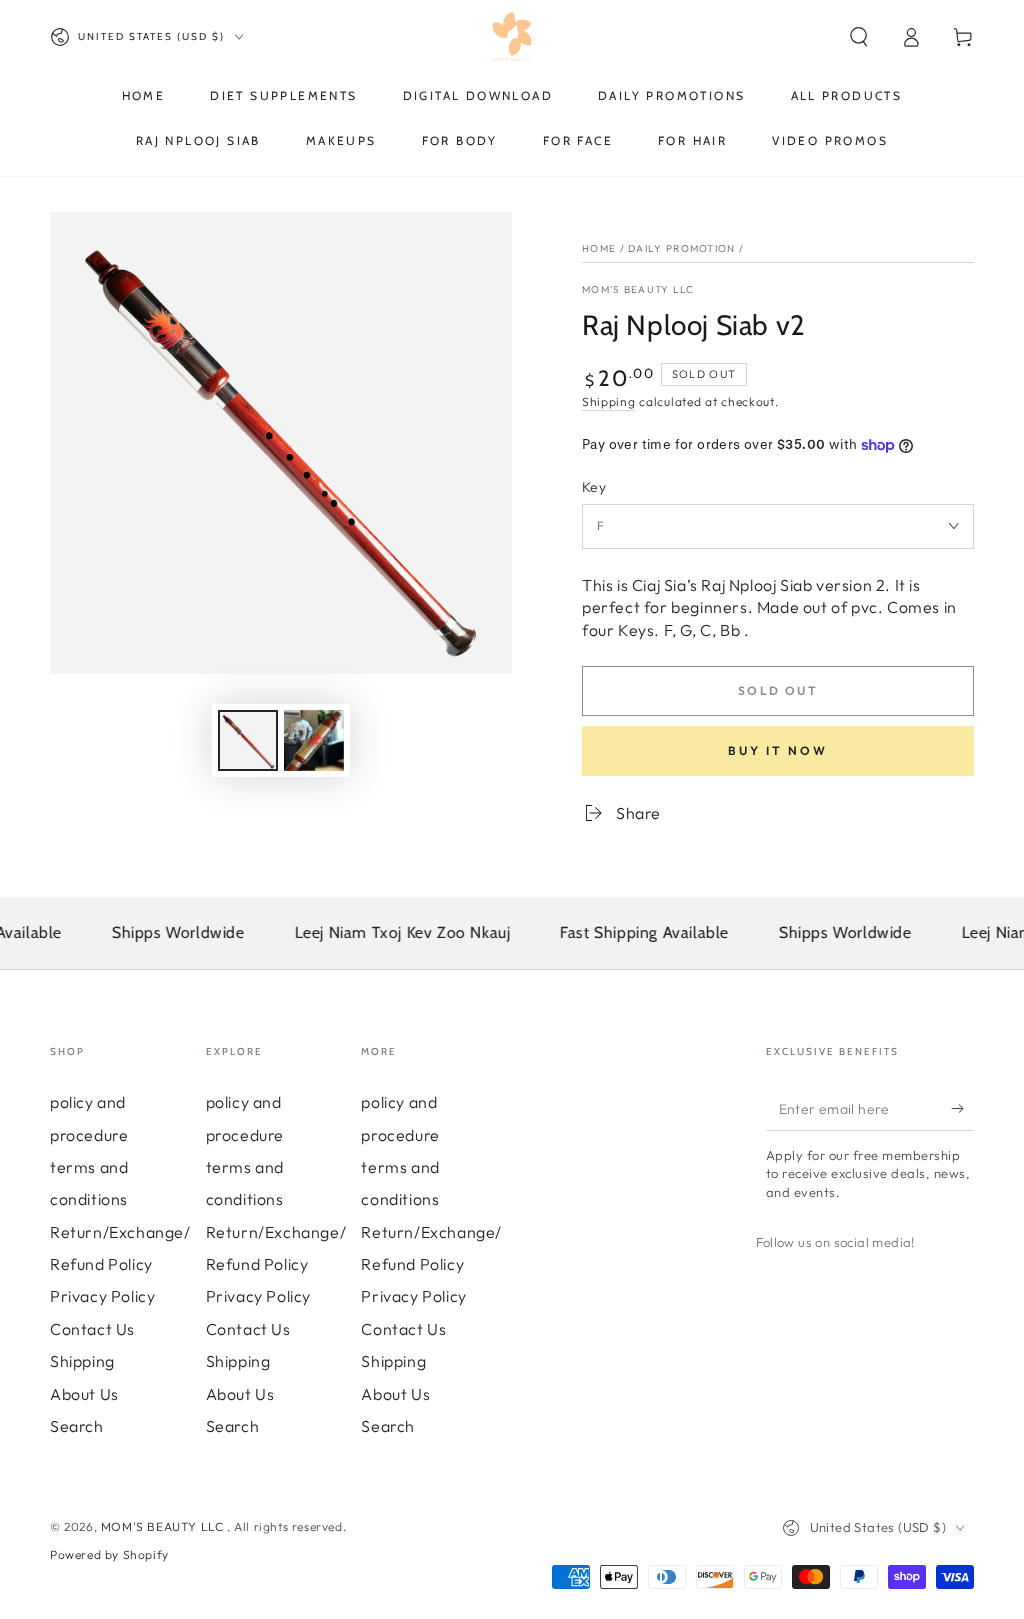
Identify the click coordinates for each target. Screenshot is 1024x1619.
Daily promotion (682, 248)
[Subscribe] (962, 1108)
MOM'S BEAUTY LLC (638, 289)
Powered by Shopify (109, 1554)
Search (77, 1426)
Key (594, 487)
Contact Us (92, 1329)
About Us (84, 1394)
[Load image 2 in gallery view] (314, 740)
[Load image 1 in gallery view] (248, 740)
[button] (859, 37)
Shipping (609, 401)
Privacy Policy (102, 1296)
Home (599, 248)
